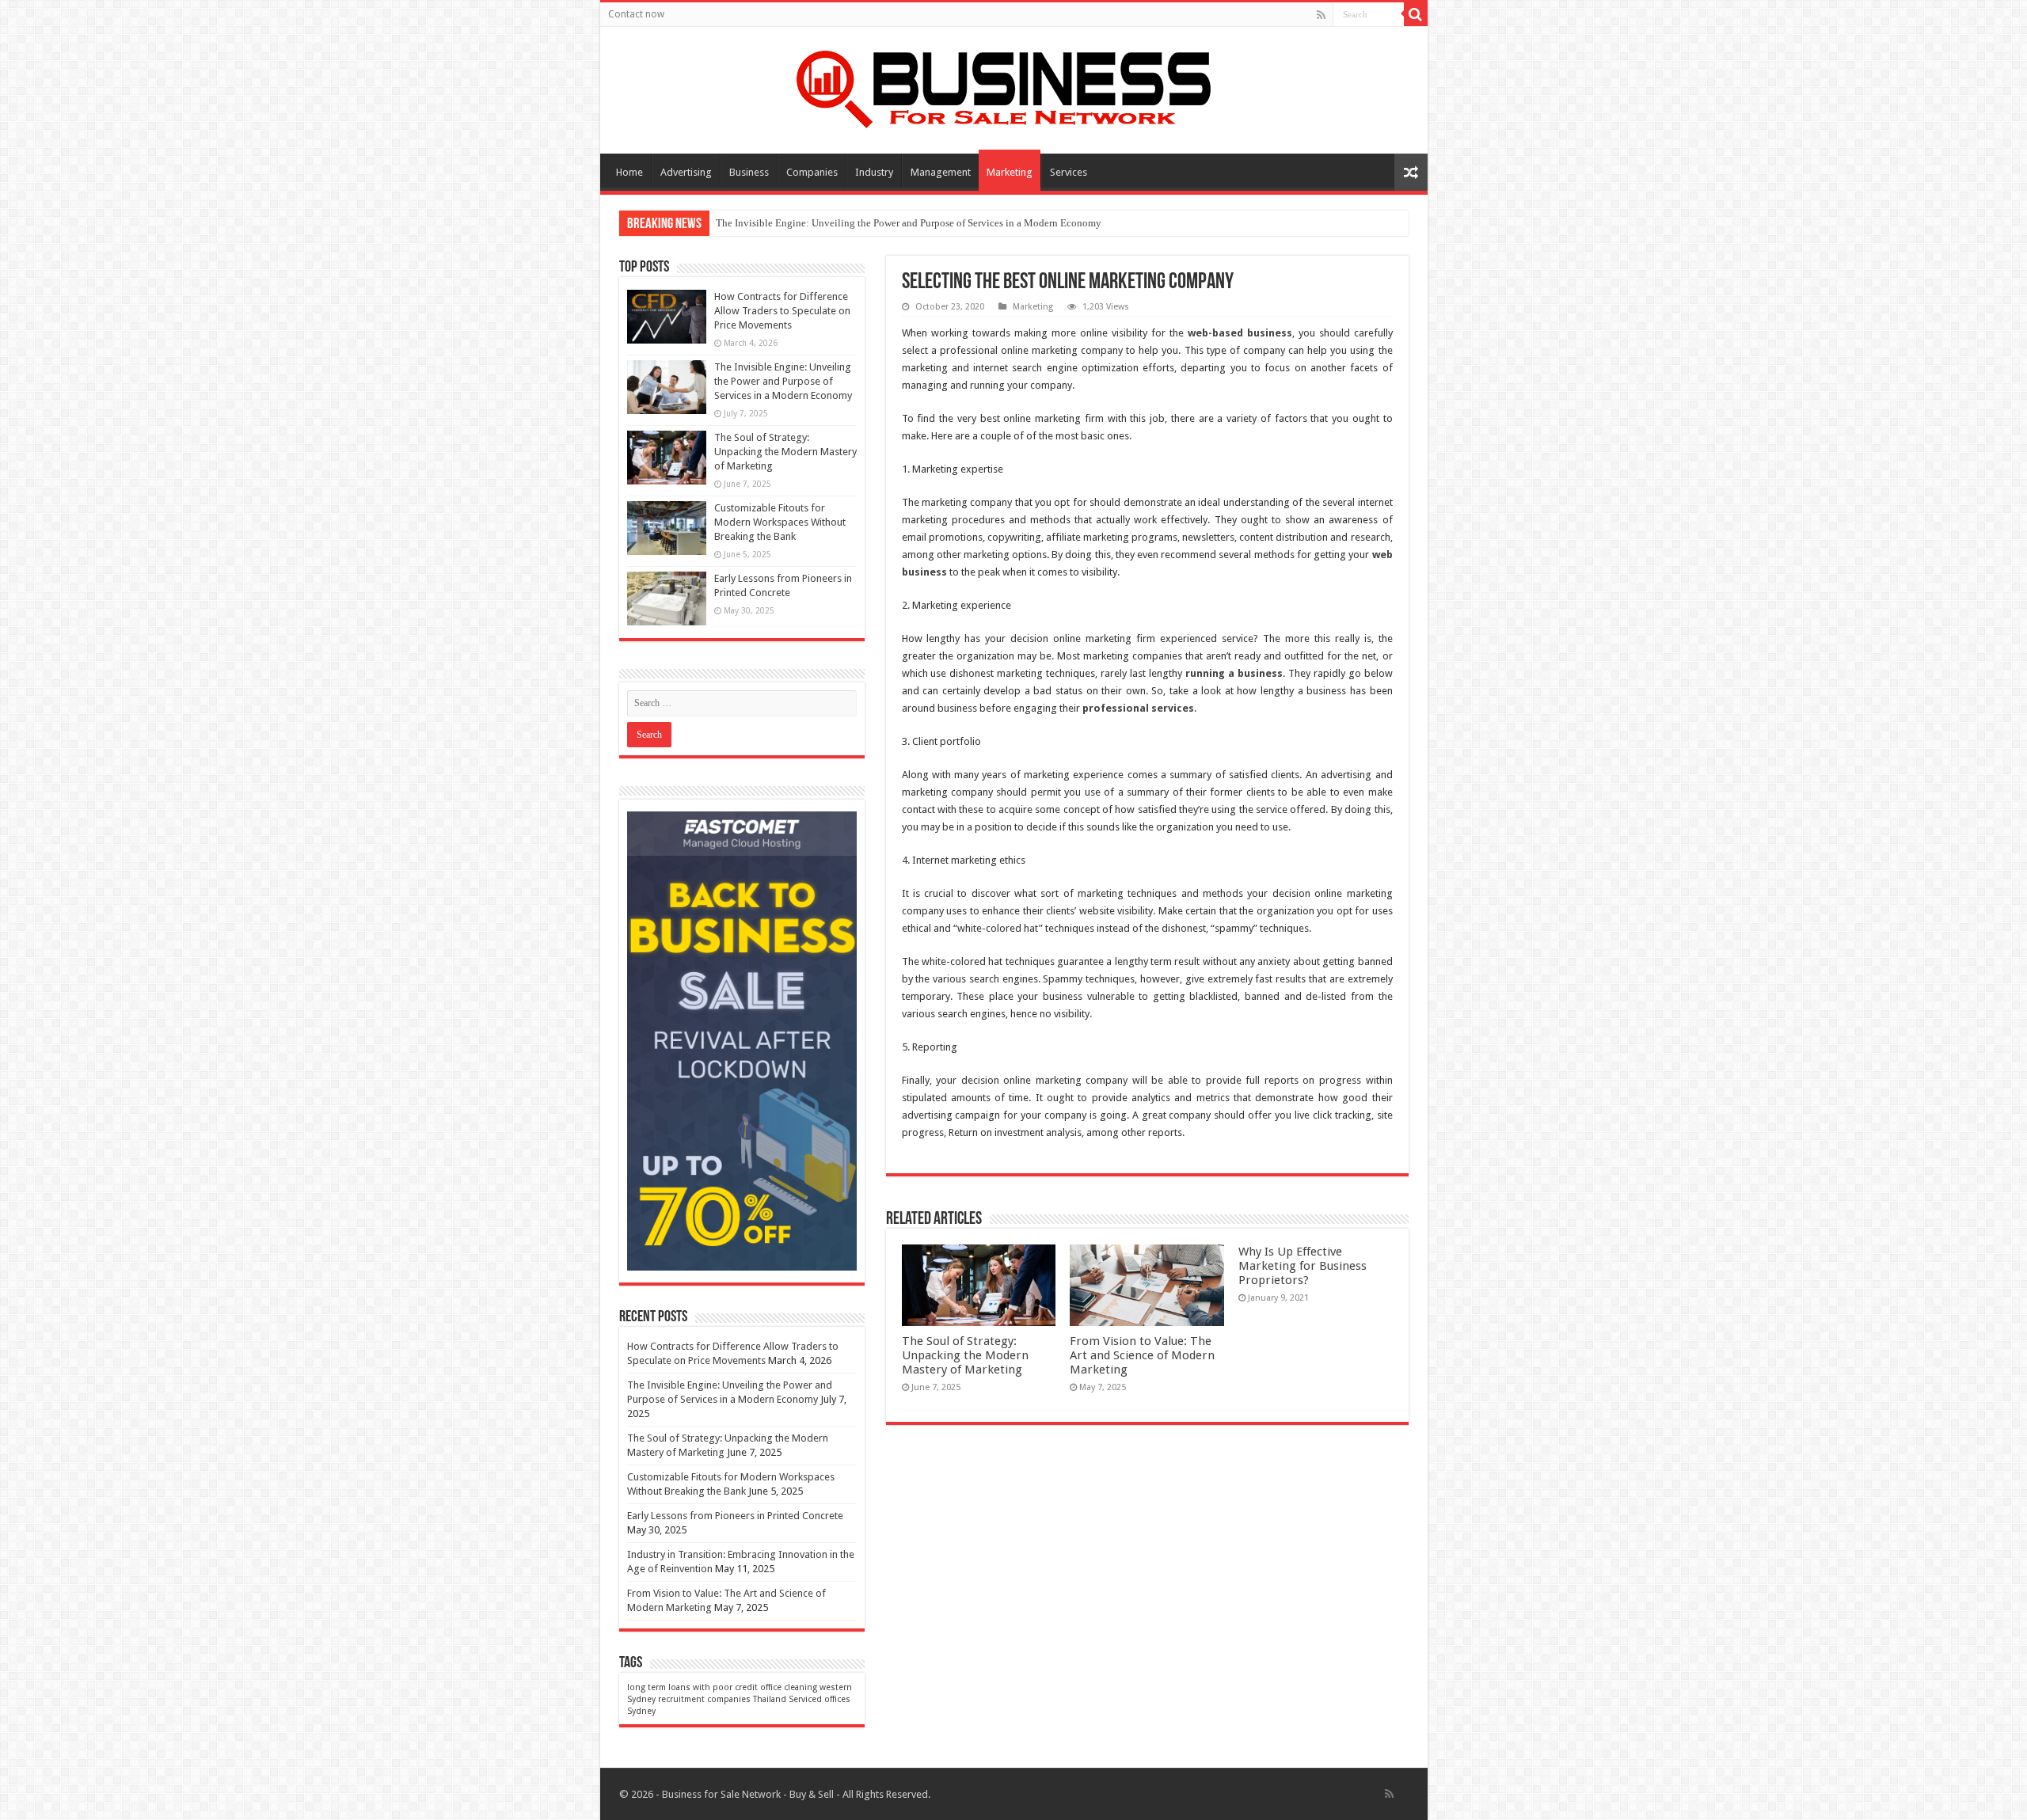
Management (941, 172)
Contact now (636, 14)
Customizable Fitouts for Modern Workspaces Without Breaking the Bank (780, 522)
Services (1069, 172)
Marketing (1010, 172)
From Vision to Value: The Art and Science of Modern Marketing (1142, 1355)
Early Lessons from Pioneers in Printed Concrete (735, 1516)
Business (749, 172)
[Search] (1416, 14)
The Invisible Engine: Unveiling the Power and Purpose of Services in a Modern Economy (909, 223)
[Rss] (1321, 15)
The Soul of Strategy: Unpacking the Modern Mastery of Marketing (965, 1355)
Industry (874, 172)
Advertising (686, 172)
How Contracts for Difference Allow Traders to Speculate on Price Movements (782, 311)
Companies (812, 172)
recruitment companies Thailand (722, 1699)
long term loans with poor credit (692, 1687)
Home (629, 172)
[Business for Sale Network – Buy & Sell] (1013, 86)
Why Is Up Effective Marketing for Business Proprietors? (1303, 1266)
